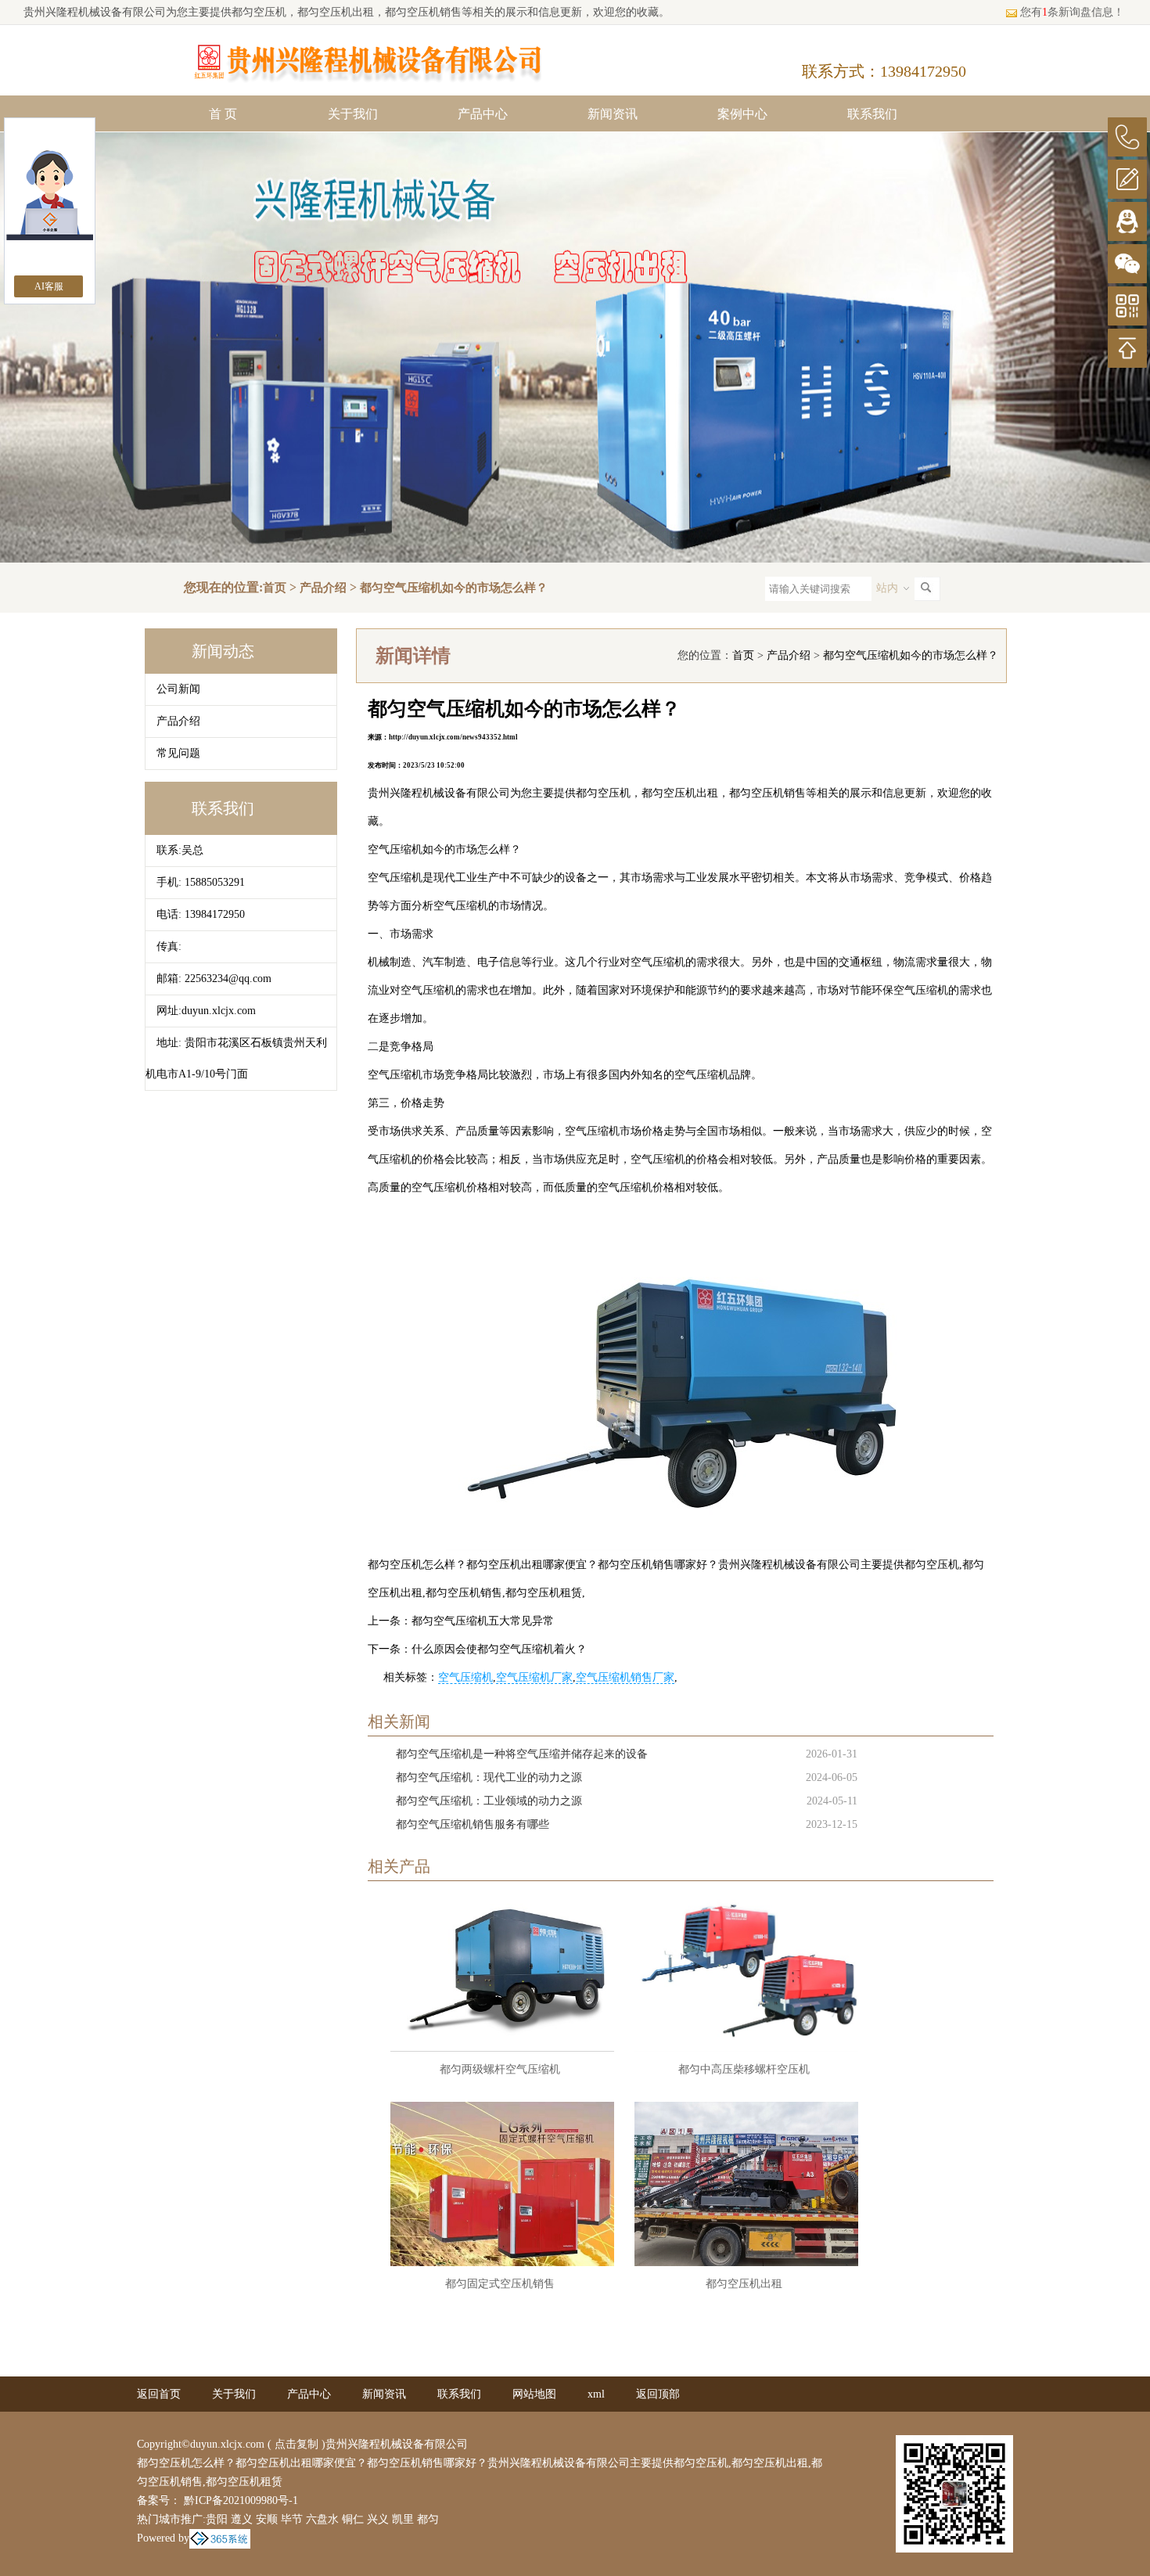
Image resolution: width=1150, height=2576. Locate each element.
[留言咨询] (1127, 179)
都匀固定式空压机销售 (500, 2284)
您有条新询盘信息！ (1072, 12)
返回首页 (159, 2394)
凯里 (403, 2519)
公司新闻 (178, 689)
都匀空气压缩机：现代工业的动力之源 (489, 1777)
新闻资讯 (613, 114)
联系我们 (872, 114)
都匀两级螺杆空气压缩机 (500, 2069)
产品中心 (483, 114)
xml (596, 2394)
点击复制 (296, 2444)
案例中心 (742, 114)
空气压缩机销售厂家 (625, 1677)
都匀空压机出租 (744, 2284)
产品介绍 (323, 588)
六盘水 (322, 2519)
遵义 (242, 2519)
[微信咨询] (1127, 264)
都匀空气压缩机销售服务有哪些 (473, 1824)
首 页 (223, 114)
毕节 (292, 2519)
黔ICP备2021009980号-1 (239, 2500)
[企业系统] (220, 2538)
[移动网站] (1127, 306)
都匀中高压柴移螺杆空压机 (744, 2069)
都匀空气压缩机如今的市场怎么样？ (454, 588)
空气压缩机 (465, 1677)
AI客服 (49, 286)
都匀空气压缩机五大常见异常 (483, 1621)
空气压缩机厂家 (534, 1677)
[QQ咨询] (1127, 221)
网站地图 (534, 2394)
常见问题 (178, 753)
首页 (275, 588)
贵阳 (217, 2519)
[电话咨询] (1127, 137)
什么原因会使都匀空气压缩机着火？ (499, 1649)
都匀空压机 (259, 12)
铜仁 (353, 2519)
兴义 (378, 2519)
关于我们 (353, 114)
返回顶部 (658, 2394)
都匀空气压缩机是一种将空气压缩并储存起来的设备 (522, 1754)
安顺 (267, 2519)
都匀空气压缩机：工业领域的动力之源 (489, 1801)
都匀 (428, 2519)
